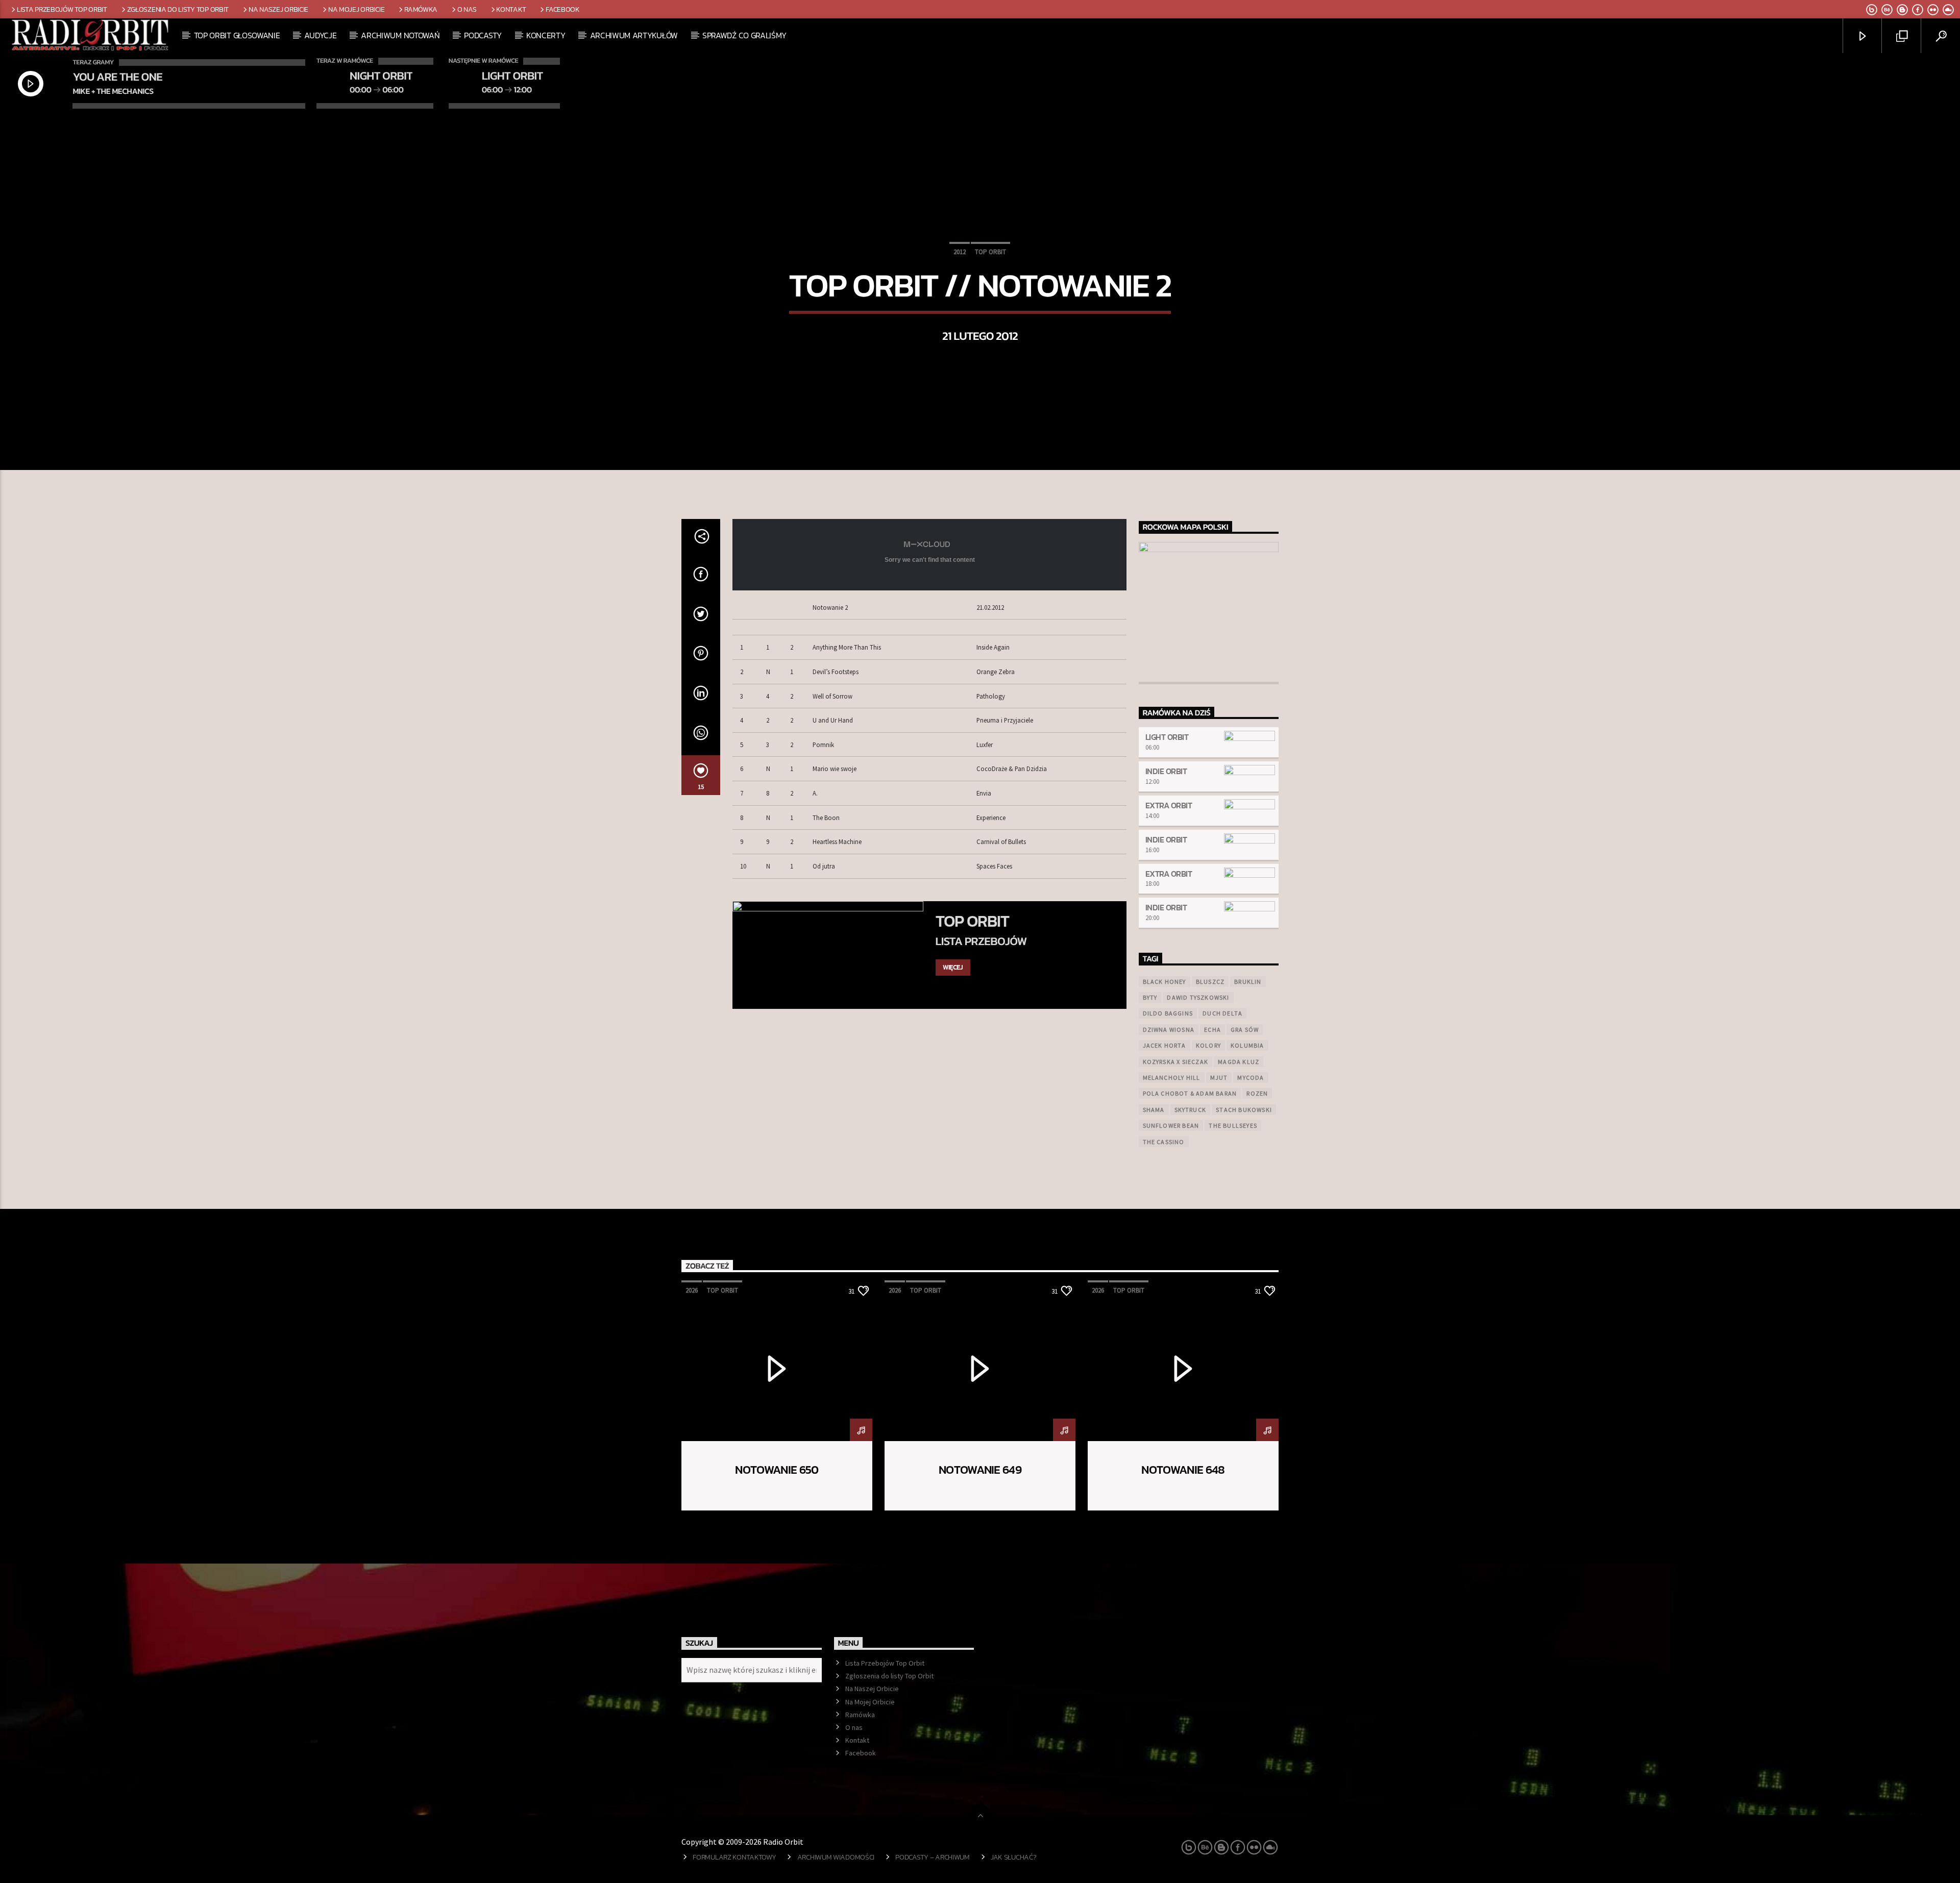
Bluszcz (1210, 982)
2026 (692, 1290)
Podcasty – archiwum (933, 1857)
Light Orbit (1167, 737)
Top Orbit (972, 921)
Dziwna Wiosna (1169, 1030)
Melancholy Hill (1172, 1077)
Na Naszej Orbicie (278, 9)
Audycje (320, 35)
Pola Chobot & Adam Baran (1190, 1093)
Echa (1212, 1030)
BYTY (1150, 997)
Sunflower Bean (1171, 1125)
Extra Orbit (1169, 805)
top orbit (990, 252)
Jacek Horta (1165, 1045)
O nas (467, 9)
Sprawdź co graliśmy (744, 35)
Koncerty (546, 35)
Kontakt (511, 9)
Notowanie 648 (1183, 1470)
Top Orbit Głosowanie (237, 35)
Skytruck (1191, 1110)
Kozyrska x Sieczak (1176, 1062)
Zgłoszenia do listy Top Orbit (178, 9)
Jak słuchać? (1014, 1857)
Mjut (1219, 1077)
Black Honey (1165, 982)
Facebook (563, 9)
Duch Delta (1222, 1013)
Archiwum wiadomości (836, 1857)
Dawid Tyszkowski (1198, 997)
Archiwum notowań (400, 35)
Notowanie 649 (980, 1470)
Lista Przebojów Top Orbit (62, 9)
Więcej (953, 967)
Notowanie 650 (777, 1470)
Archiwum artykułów (634, 35)
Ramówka (421, 9)
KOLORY (1208, 1045)
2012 (960, 252)
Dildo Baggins (1168, 1013)
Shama (1154, 1110)
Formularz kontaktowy (734, 1857)
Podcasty (483, 35)
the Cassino (1164, 1142)
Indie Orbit (1166, 771)
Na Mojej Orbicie (356, 9)
